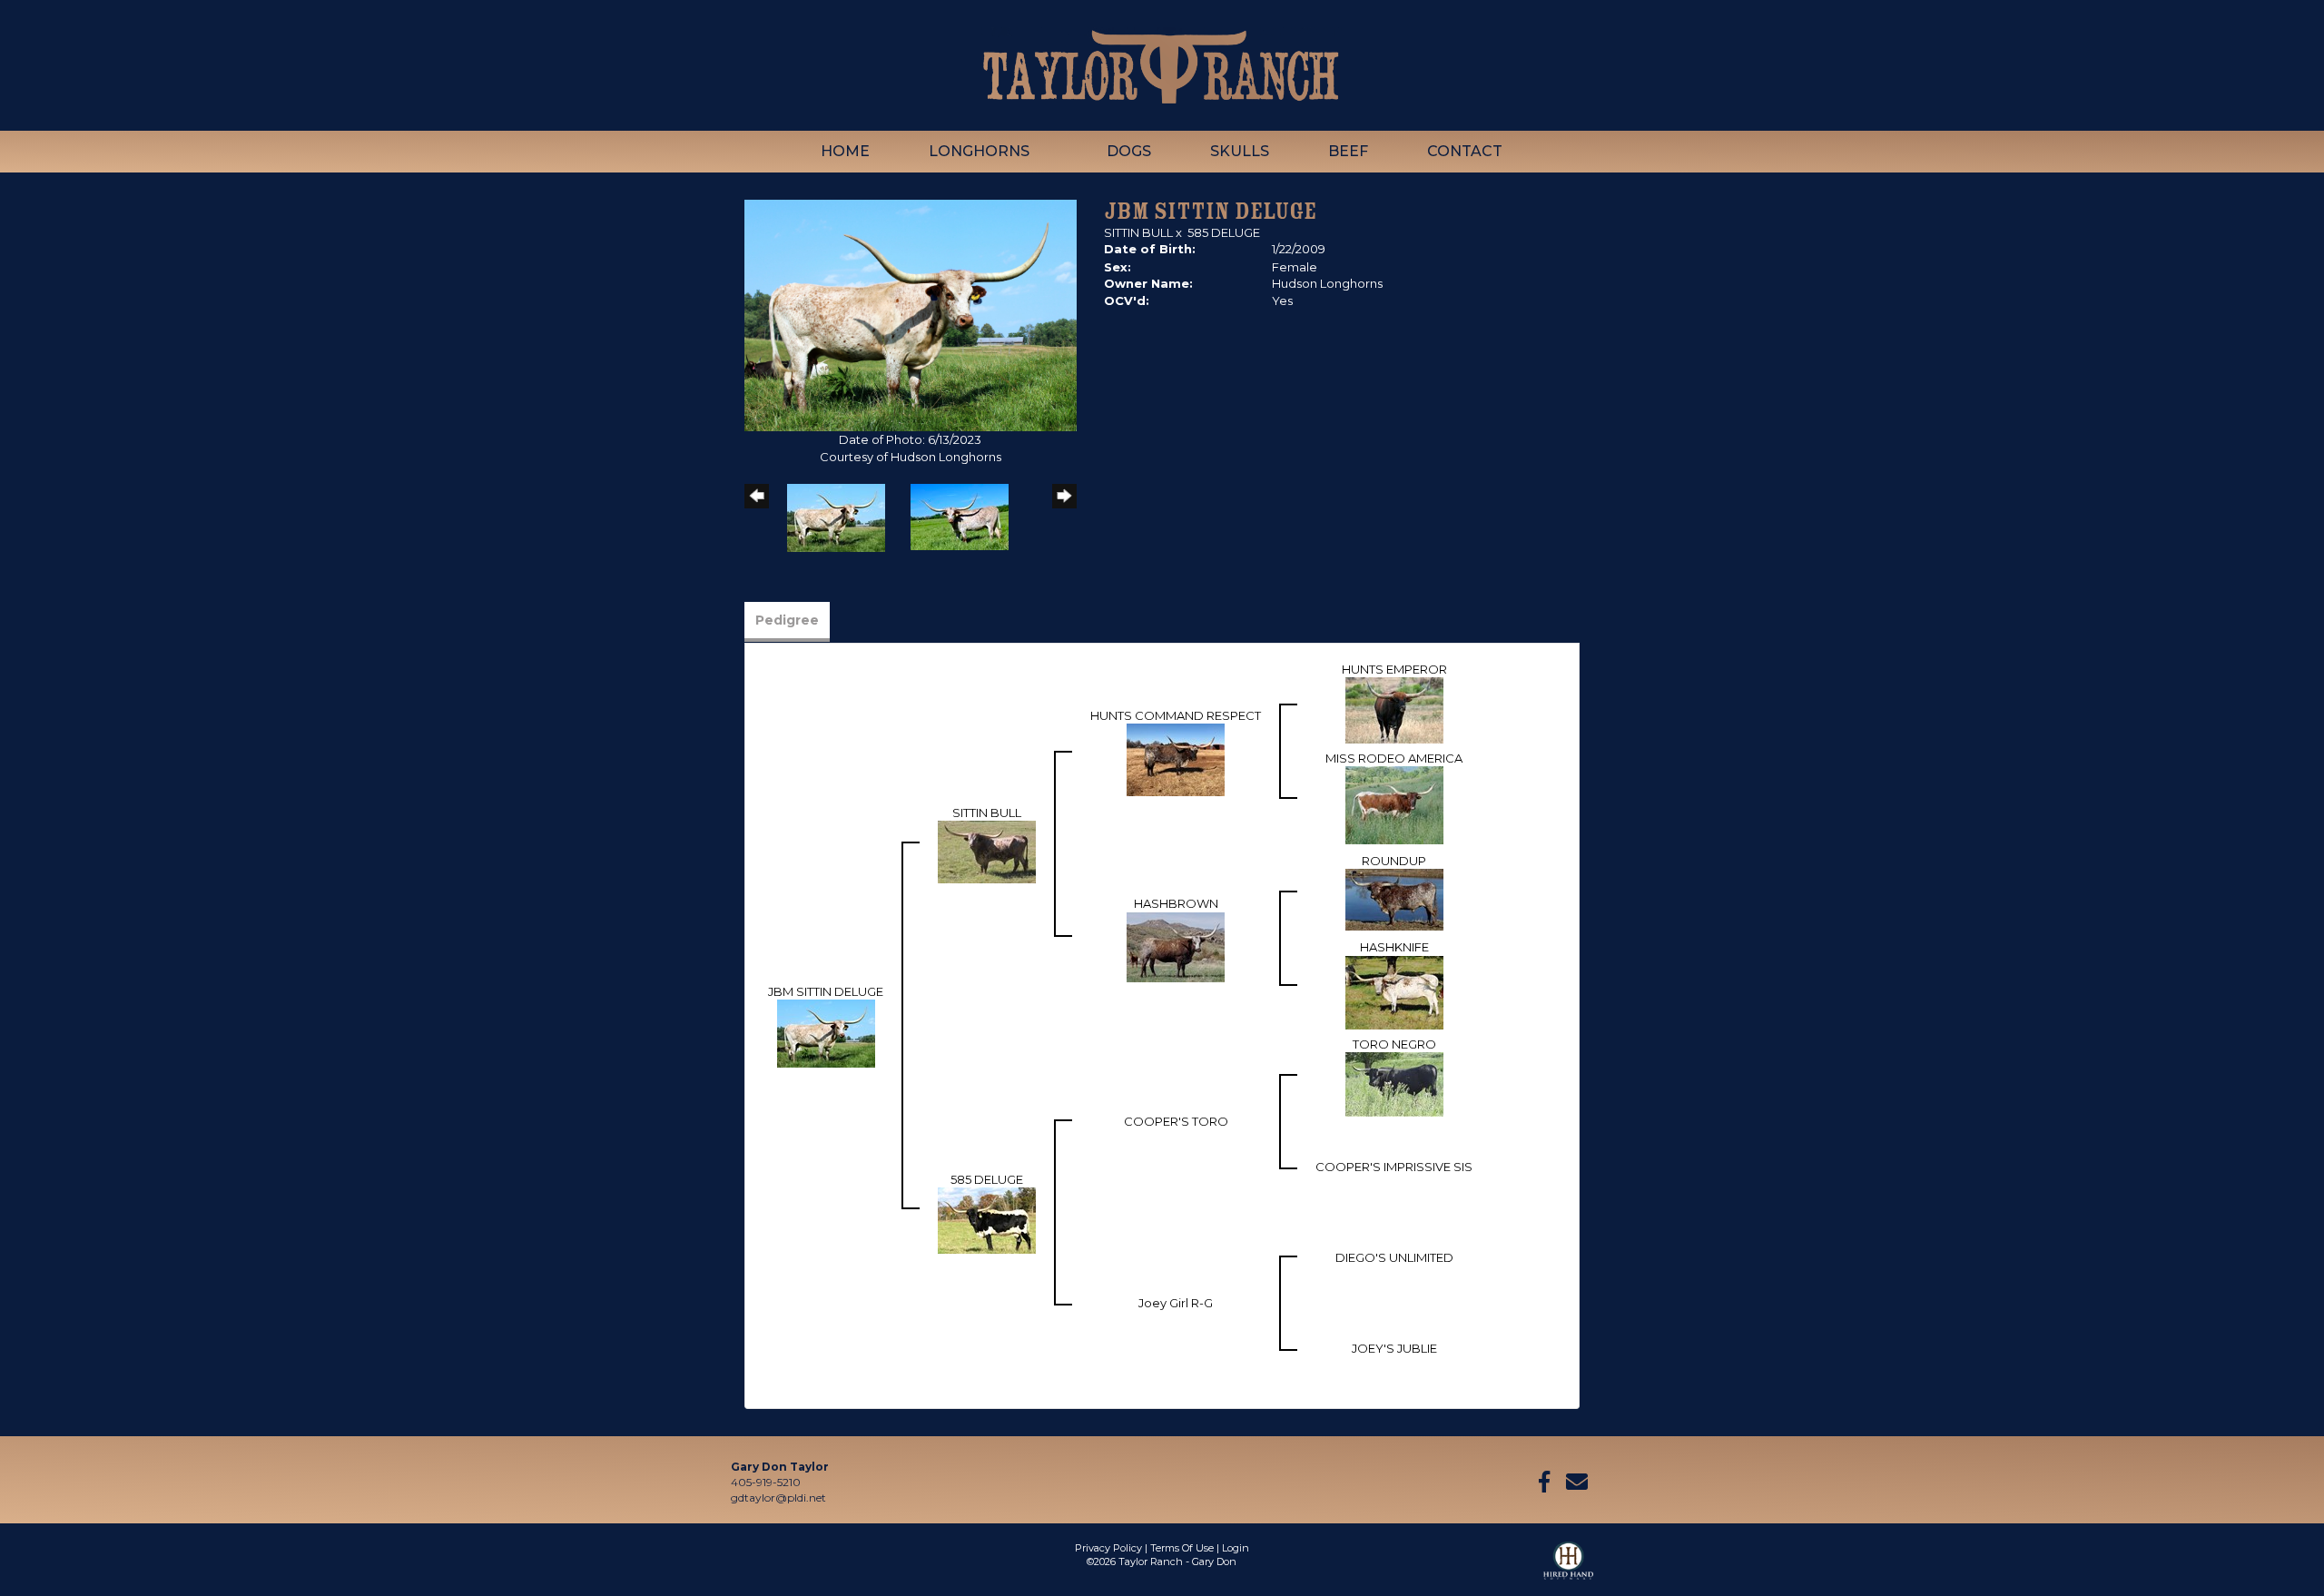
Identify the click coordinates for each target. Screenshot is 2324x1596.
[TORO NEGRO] (1394, 1083)
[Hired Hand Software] (1568, 1569)
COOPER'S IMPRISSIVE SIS (1394, 1167)
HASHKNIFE (1394, 947)
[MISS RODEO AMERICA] (1394, 804)
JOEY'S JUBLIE (1394, 1348)
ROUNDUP (1394, 861)
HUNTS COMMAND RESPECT (1176, 715)
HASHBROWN (1176, 903)
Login (1236, 1548)
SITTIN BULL (1138, 232)
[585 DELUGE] (987, 1219)
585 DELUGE (1224, 232)
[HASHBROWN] (1176, 946)
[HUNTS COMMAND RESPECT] (1176, 759)
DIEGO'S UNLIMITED (1394, 1257)
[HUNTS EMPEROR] (1394, 709)
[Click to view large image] (911, 314)
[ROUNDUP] (1394, 899)
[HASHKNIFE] (1394, 991)
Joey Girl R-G (1176, 1303)
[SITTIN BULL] (987, 851)
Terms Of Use (1182, 1548)
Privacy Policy (1108, 1548)
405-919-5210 (766, 1482)
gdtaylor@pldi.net (778, 1497)
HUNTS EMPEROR (1394, 669)
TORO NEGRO (1394, 1044)
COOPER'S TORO (1176, 1121)
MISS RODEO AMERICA (1394, 758)
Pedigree (787, 620)
